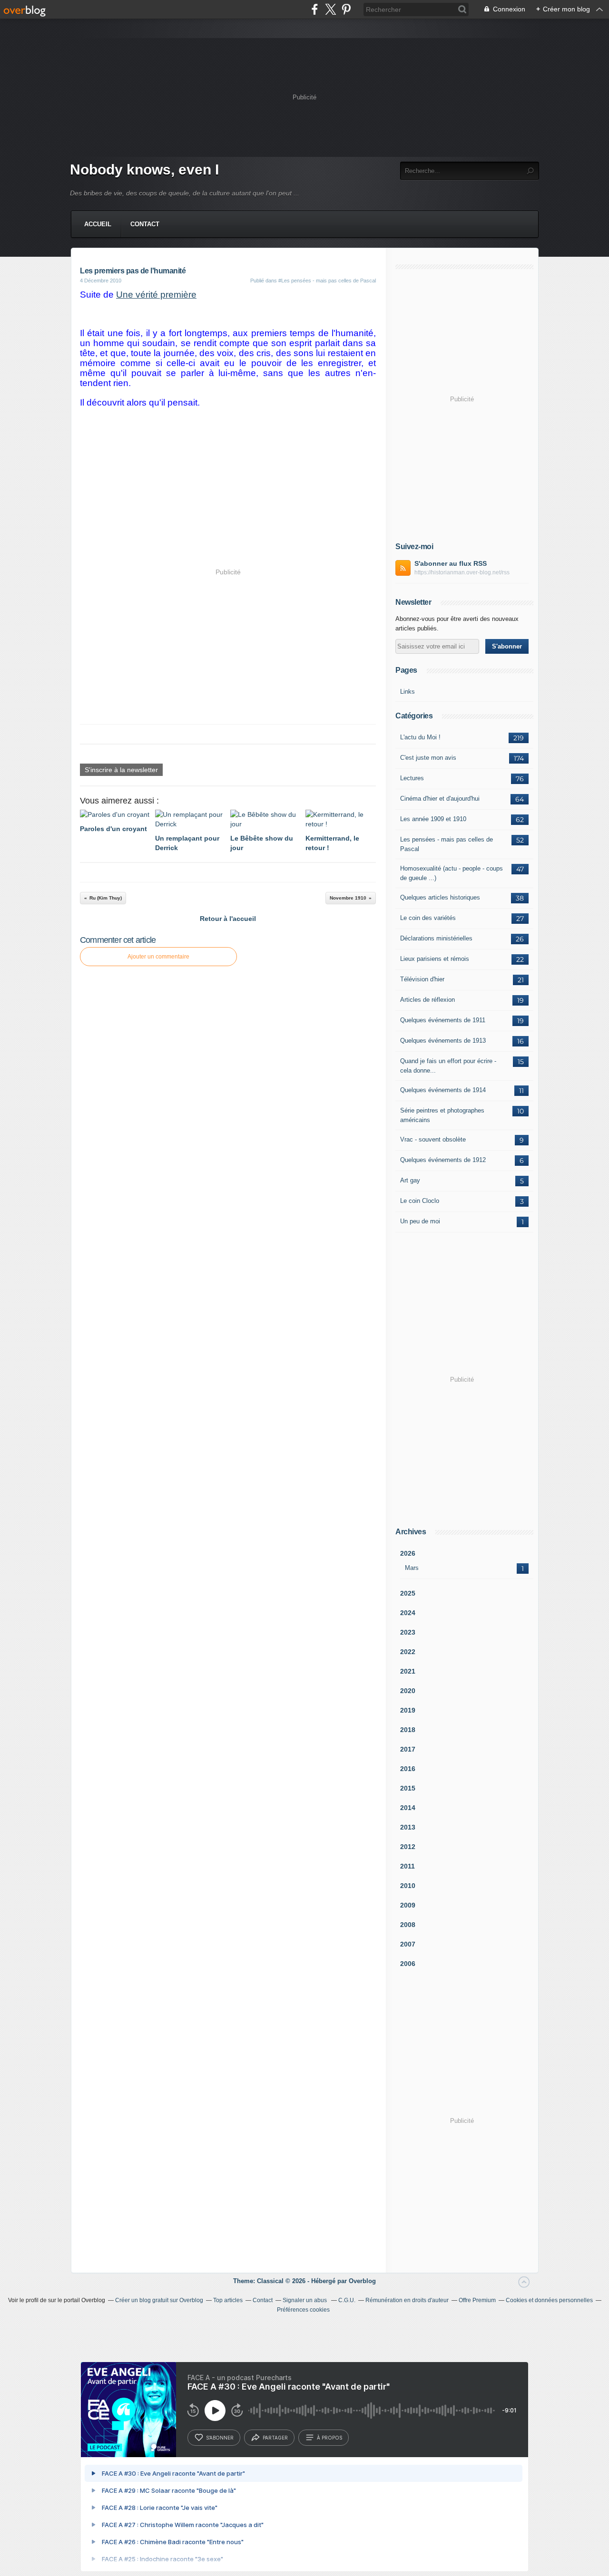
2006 (408, 1964)
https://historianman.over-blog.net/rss (462, 572)
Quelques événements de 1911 (443, 1020)
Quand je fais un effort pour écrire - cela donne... (448, 1066)
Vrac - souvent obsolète (433, 1139)
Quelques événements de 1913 (443, 1041)
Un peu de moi (420, 1221)
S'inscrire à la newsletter (121, 770)
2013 (408, 1827)
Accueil (98, 224)
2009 (408, 1905)
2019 (408, 1710)
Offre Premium (477, 2300)
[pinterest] (346, 9)
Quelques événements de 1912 (443, 1160)
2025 (408, 1593)
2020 (408, 1691)
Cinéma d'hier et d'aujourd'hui (440, 799)
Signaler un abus (305, 2300)
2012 (408, 1847)
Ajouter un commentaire (158, 957)
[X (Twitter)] (330, 9)
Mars (412, 1568)
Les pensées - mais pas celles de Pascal (447, 844)
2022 (408, 1652)
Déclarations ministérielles (436, 938)
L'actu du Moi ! (420, 737)
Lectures (412, 778)
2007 (408, 1944)
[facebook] (315, 9)
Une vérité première (156, 295)
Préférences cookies (303, 2310)
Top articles (228, 2300)
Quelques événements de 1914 (443, 1090)
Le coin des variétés (428, 918)
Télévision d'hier (422, 979)
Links (408, 692)
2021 (408, 1671)
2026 (408, 1553)
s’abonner (220, 2438)
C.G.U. (347, 2300)
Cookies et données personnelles (549, 2300)
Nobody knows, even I (144, 169)
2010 (408, 1886)
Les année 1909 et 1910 (433, 819)
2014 (408, 1808)
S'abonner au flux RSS (451, 563)
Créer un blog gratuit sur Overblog (159, 2300)
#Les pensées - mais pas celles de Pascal (327, 281)
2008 (408, 1925)
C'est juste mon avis (428, 758)
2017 (408, 1749)
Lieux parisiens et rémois (435, 959)
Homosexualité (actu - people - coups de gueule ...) (452, 873)
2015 (408, 1788)
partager (275, 2438)
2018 (408, 1730)
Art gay (410, 1180)
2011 (408, 1866)
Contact (145, 224)
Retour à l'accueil (228, 919)
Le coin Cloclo (420, 1201)
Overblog (362, 2281)
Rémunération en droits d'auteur (407, 2300)
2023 (408, 1632)
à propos (329, 2438)
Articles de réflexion (427, 1000)
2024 (408, 1613)
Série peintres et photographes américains (442, 1115)
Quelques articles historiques (440, 897)
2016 (408, 1769)
